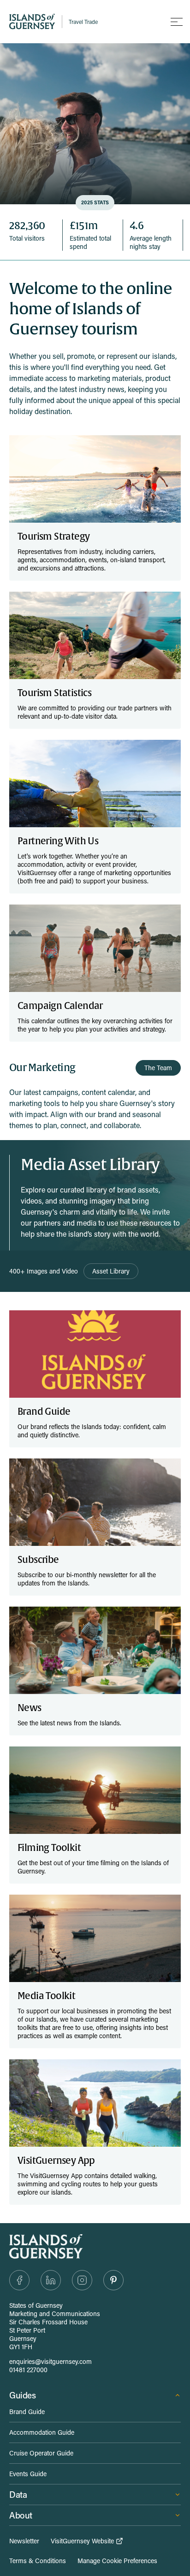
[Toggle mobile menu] (177, 22)
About (21, 2515)
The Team (158, 1068)
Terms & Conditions (38, 2561)
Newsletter (24, 2541)
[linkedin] (51, 2280)
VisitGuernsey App (56, 2161)
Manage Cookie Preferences (117, 2561)
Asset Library (111, 1271)
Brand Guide (44, 1412)
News (30, 1708)
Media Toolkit (46, 1996)
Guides (23, 2395)
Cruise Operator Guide (41, 2453)
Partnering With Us (58, 841)
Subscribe (38, 1560)
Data (18, 2494)
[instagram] (82, 2280)
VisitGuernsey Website (82, 2541)
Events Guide (28, 2474)
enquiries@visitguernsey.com (50, 2361)
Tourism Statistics (54, 693)
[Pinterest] (113, 2280)
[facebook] (19, 2280)
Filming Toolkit (49, 1848)
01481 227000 (28, 2370)
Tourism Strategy (53, 537)
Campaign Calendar (60, 1006)
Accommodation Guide (42, 2432)
